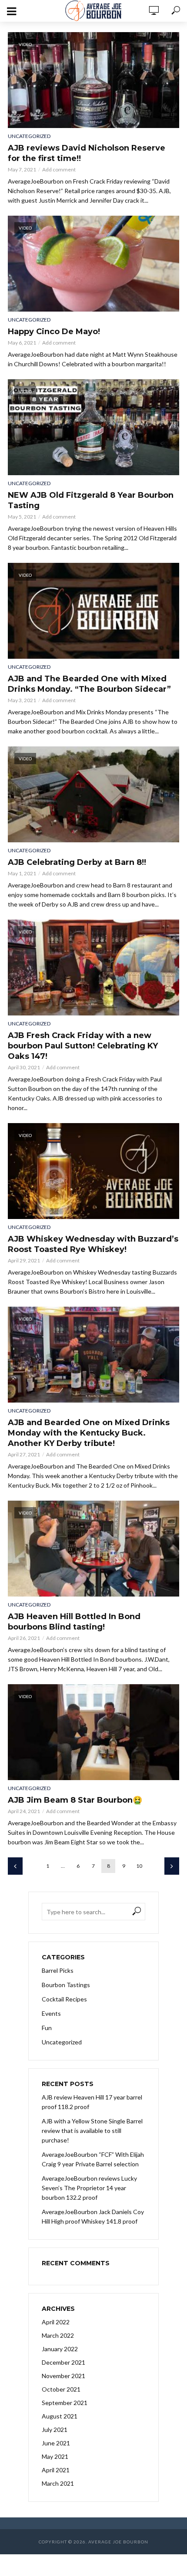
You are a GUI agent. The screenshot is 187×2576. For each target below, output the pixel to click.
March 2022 (58, 2335)
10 (139, 1866)
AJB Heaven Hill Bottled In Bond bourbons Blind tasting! (74, 1622)
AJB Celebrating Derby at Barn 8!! (77, 862)
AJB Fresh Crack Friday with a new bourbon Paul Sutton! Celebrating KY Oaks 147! (83, 1046)
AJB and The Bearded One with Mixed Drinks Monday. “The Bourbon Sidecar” (89, 684)
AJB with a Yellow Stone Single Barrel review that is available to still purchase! (92, 2131)
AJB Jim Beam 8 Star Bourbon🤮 (75, 1800)
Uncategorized (29, 136)
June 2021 (56, 2443)
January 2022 (60, 2349)
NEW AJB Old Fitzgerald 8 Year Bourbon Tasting (91, 500)
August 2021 (60, 2416)
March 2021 (58, 2483)
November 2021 (63, 2376)
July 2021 (55, 2430)
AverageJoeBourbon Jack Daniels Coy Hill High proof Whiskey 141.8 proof (93, 2216)
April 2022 (56, 2322)
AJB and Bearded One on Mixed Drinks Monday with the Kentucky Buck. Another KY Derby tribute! (89, 1433)
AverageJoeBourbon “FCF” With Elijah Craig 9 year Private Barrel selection (93, 2159)
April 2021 (56, 2470)
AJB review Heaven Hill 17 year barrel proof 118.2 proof (92, 2102)
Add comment (59, 169)
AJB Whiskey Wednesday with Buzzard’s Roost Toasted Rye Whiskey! (93, 1244)
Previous (15, 1866)
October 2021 (61, 2389)
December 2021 (63, 2362)
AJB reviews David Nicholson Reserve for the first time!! (87, 153)
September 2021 (65, 2403)
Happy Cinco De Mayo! (54, 332)
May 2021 (55, 2456)
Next (172, 1866)
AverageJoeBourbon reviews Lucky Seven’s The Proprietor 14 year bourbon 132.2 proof (89, 2188)
